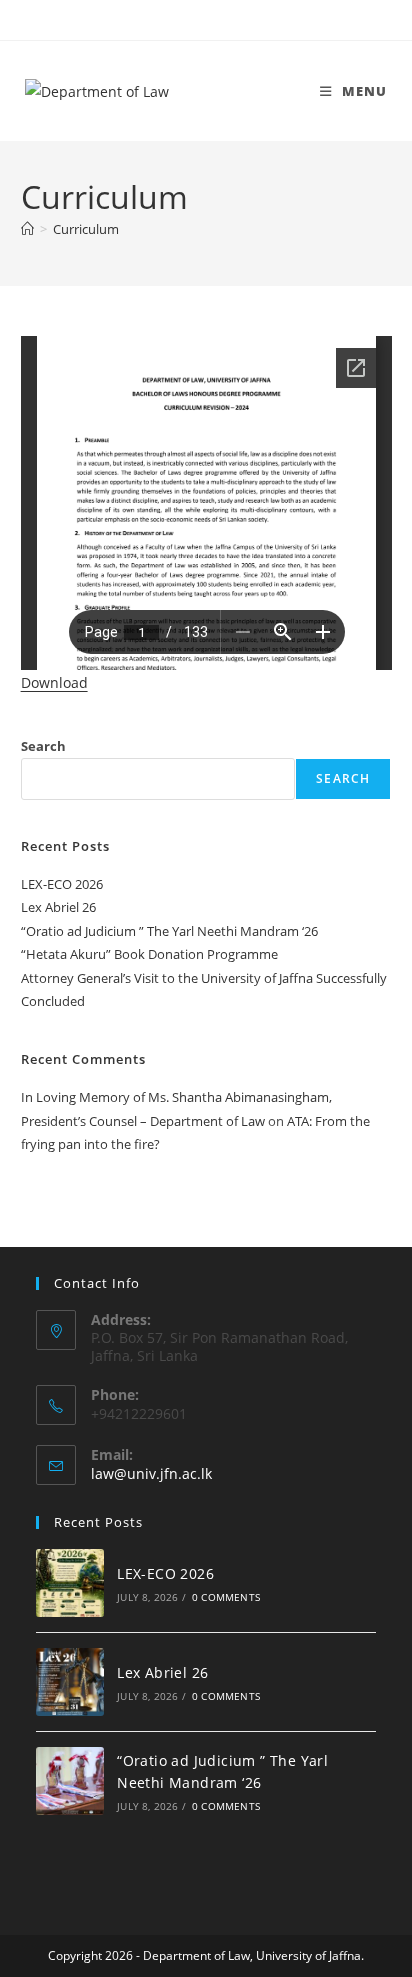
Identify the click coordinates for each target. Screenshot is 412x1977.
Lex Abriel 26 (58, 907)
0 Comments (226, 1597)
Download (54, 682)
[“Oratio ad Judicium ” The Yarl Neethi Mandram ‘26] (70, 1781)
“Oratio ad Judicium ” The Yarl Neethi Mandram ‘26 (169, 931)
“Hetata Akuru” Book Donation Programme (149, 954)
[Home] (27, 229)
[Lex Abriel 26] (70, 1682)
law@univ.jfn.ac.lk (151, 1473)
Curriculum (86, 229)
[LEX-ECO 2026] (70, 1583)
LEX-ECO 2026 (62, 884)
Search (43, 746)
